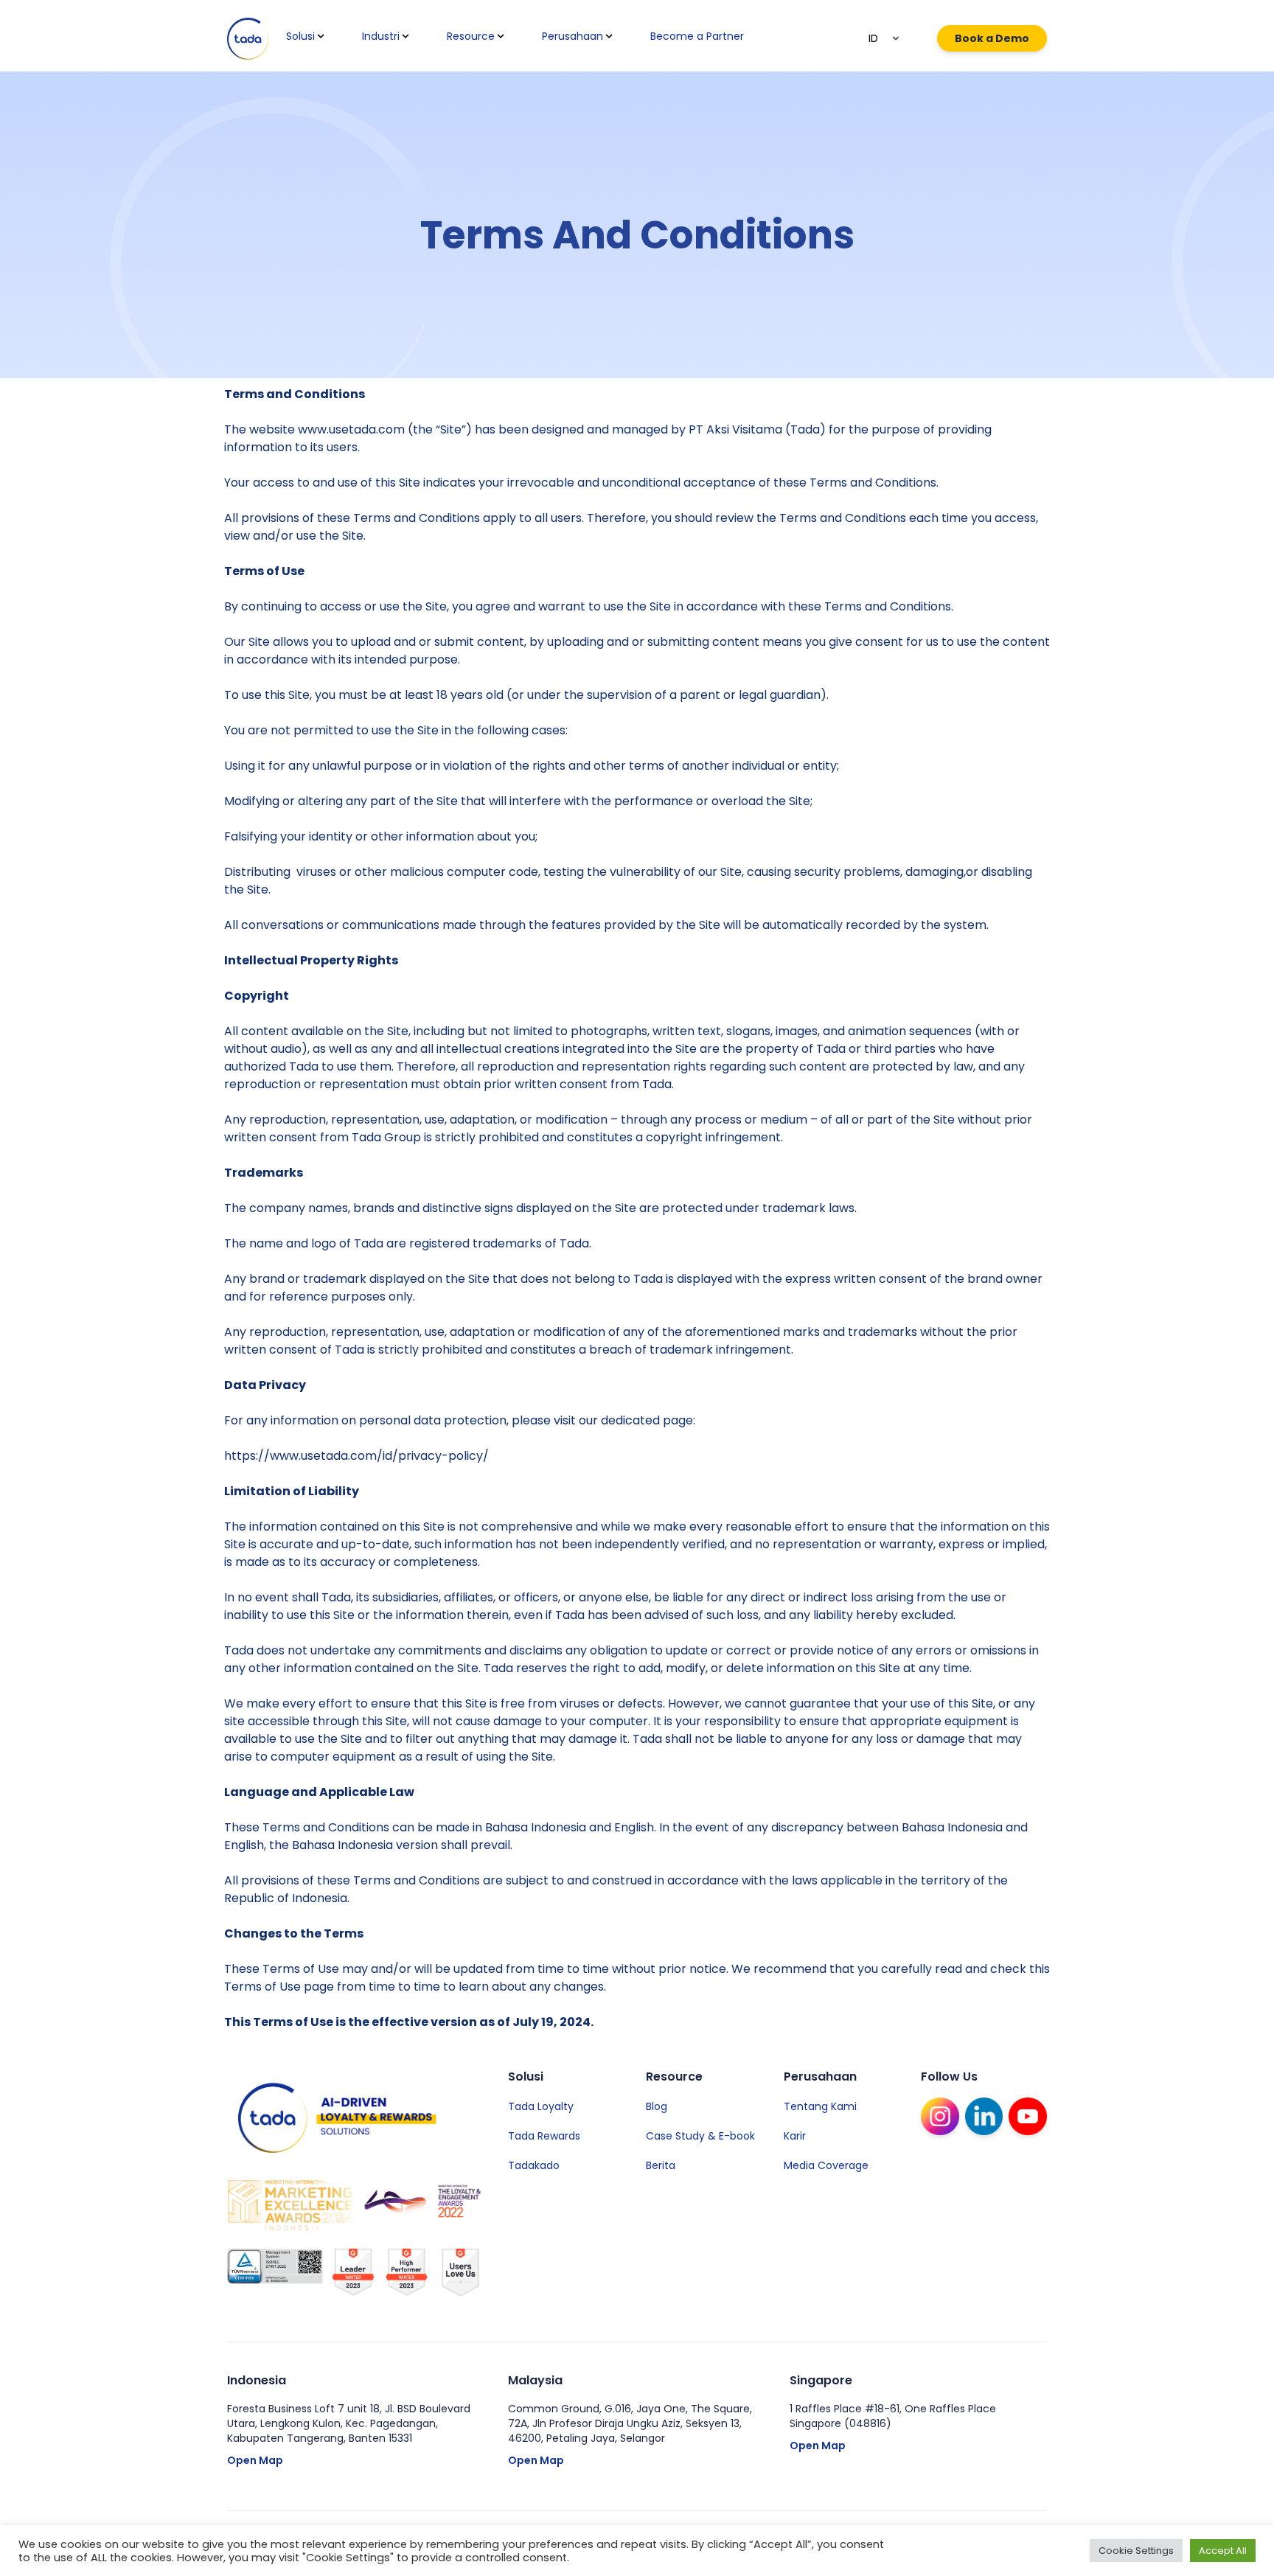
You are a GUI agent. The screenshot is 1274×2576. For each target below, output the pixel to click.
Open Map (255, 2460)
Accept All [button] (1223, 2551)
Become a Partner (697, 36)
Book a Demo (992, 38)
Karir (795, 2136)
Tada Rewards (544, 2136)
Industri (381, 36)
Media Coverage (826, 2165)
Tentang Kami (820, 2106)
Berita (661, 2165)
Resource (471, 36)
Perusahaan (572, 36)
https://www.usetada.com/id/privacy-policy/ (356, 1456)
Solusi (300, 36)
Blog (657, 2106)
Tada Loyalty (541, 2106)
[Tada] (248, 39)
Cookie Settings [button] (1136, 2551)
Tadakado (534, 2165)
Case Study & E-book (700, 2136)
